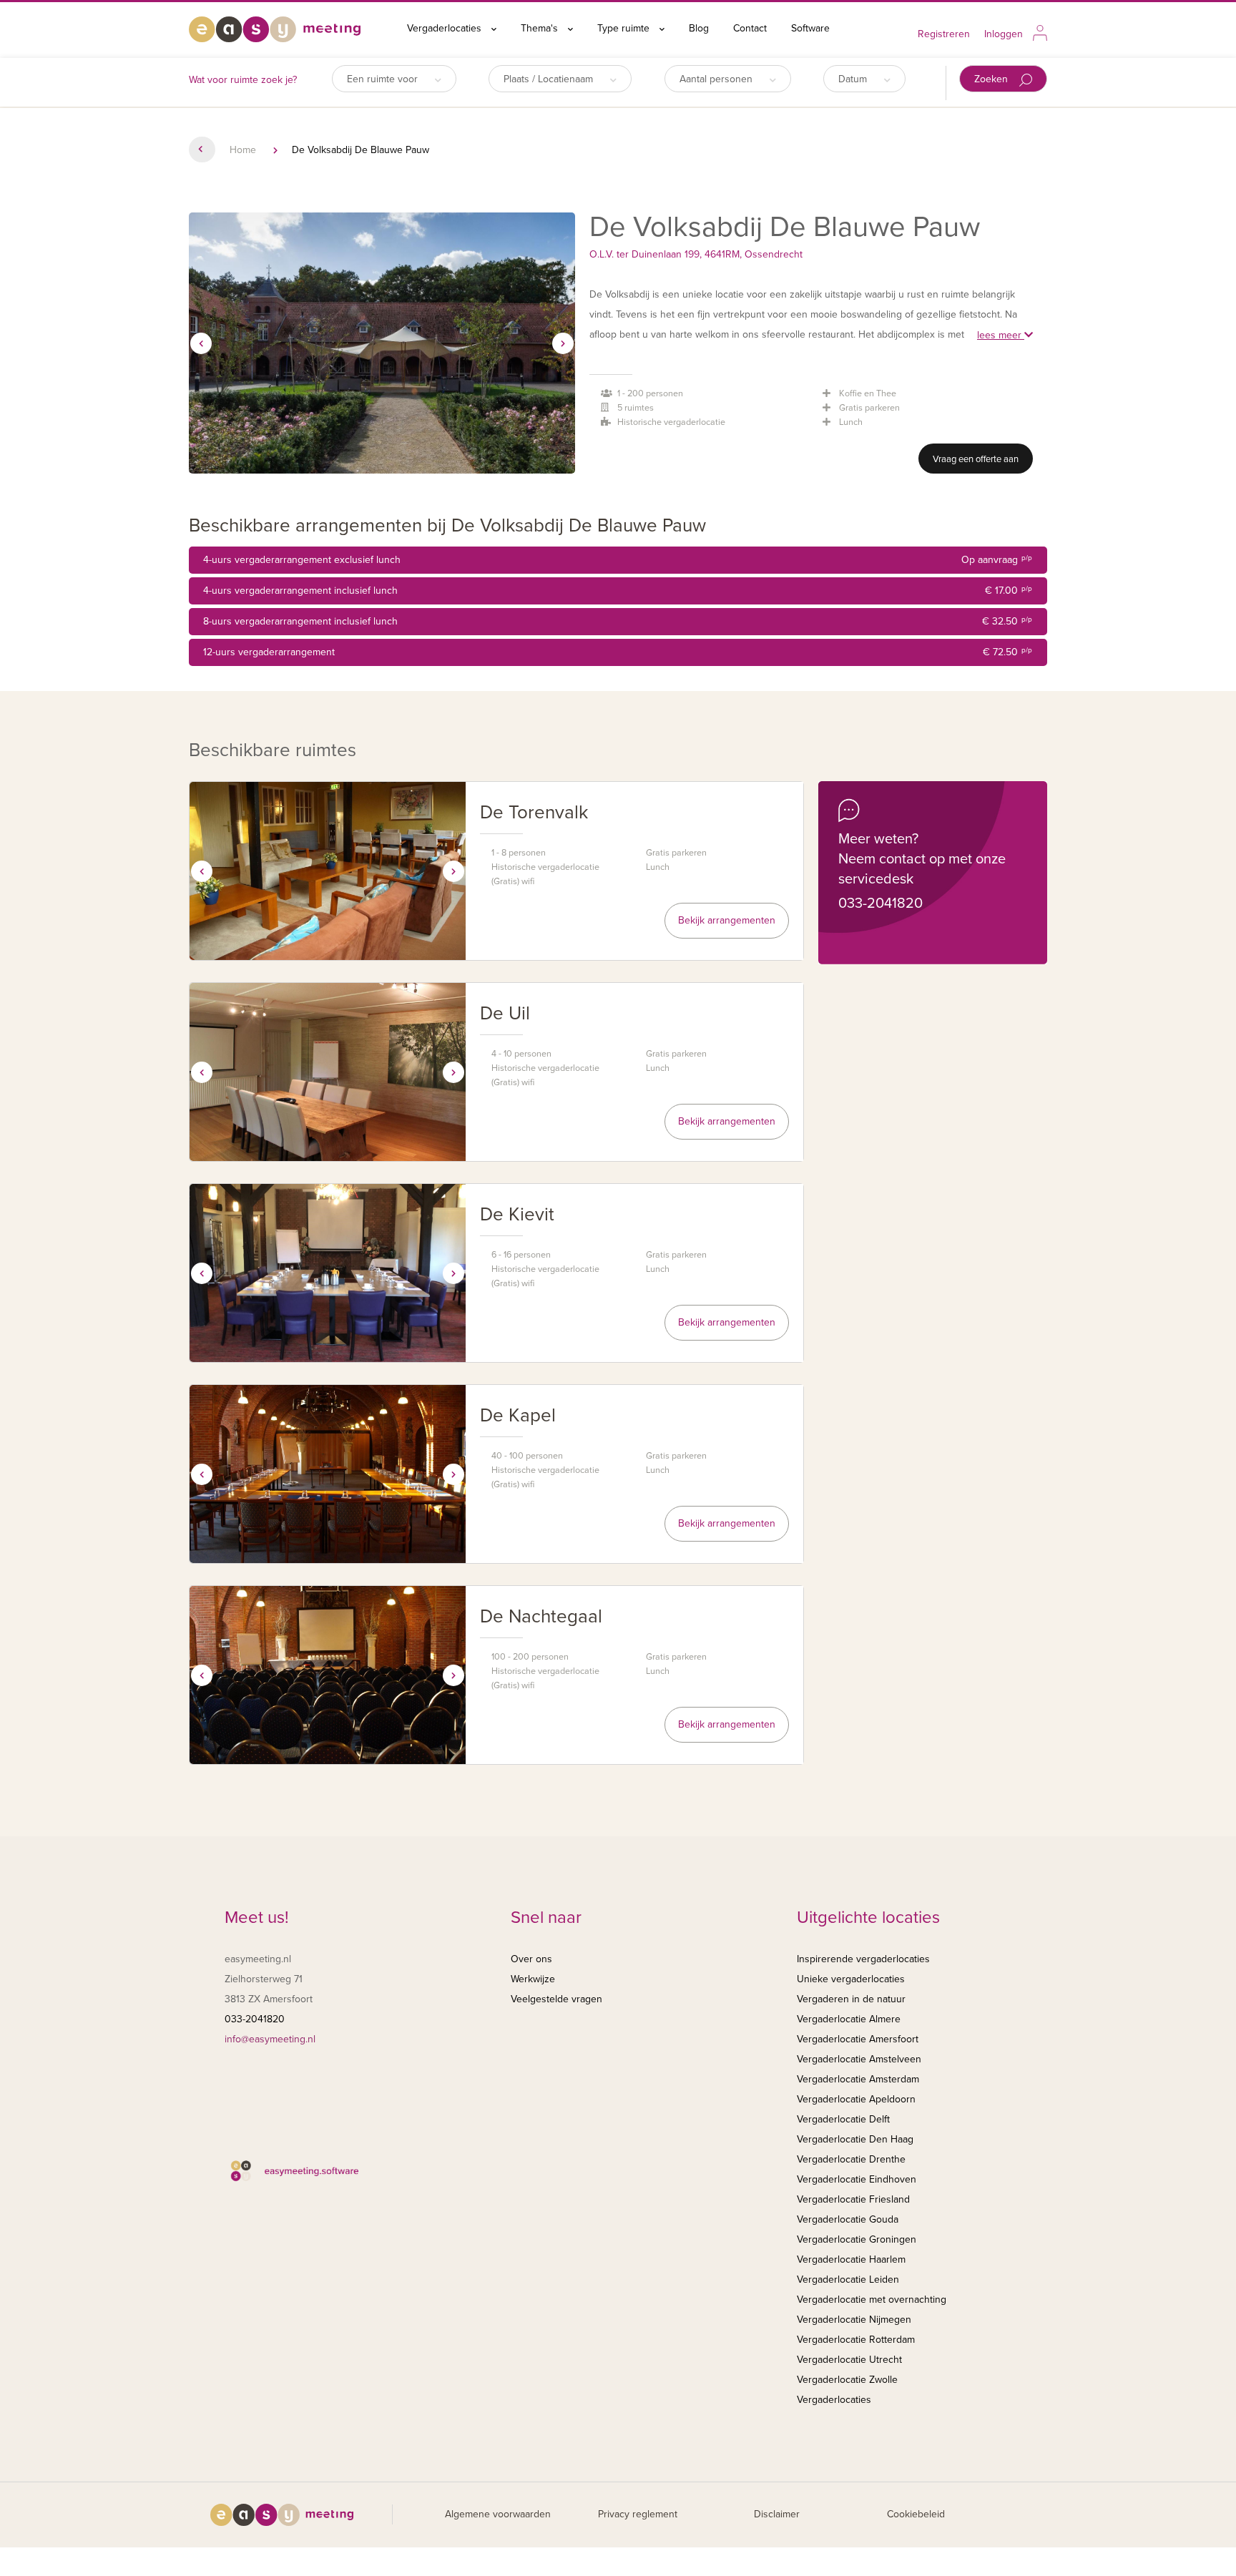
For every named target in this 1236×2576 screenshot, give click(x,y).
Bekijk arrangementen (727, 920)
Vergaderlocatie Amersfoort (858, 2039)
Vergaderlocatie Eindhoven (857, 2179)
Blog (699, 28)
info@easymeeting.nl (270, 2039)
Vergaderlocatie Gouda (848, 2219)
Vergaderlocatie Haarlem (851, 2259)
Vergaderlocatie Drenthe (851, 2159)
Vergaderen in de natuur (851, 1999)
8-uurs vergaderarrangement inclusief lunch (618, 621)
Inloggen (1004, 34)
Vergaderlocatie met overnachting (872, 2300)
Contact (750, 28)
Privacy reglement (638, 2514)
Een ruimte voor (384, 79)
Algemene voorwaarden (498, 2514)
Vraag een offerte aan (976, 459)
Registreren (944, 34)
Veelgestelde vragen (556, 1999)
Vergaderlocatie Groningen (857, 2239)
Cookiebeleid (916, 2514)
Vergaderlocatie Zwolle (847, 2380)
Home (243, 150)
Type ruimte (625, 28)
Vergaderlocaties (446, 28)
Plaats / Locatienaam (550, 79)
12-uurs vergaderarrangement (618, 652)
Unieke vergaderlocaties (851, 1979)
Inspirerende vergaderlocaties (863, 1959)
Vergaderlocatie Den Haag (855, 2139)
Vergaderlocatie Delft (843, 2119)
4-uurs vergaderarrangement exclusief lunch (618, 560)
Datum (854, 79)
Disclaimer (777, 2514)
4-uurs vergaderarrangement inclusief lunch (618, 591)
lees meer (1001, 335)
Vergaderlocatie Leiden (848, 2279)
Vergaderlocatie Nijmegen (854, 2320)
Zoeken (992, 79)
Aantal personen (717, 79)
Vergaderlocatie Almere (849, 2019)
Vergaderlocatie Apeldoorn (856, 2099)
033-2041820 (881, 903)
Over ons (531, 1959)
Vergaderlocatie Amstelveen (859, 2059)
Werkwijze (533, 1979)
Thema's (541, 28)
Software (810, 28)
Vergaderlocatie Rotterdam (856, 2340)
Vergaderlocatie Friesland (853, 2199)
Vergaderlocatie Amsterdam (858, 2079)
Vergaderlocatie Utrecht (849, 2360)
